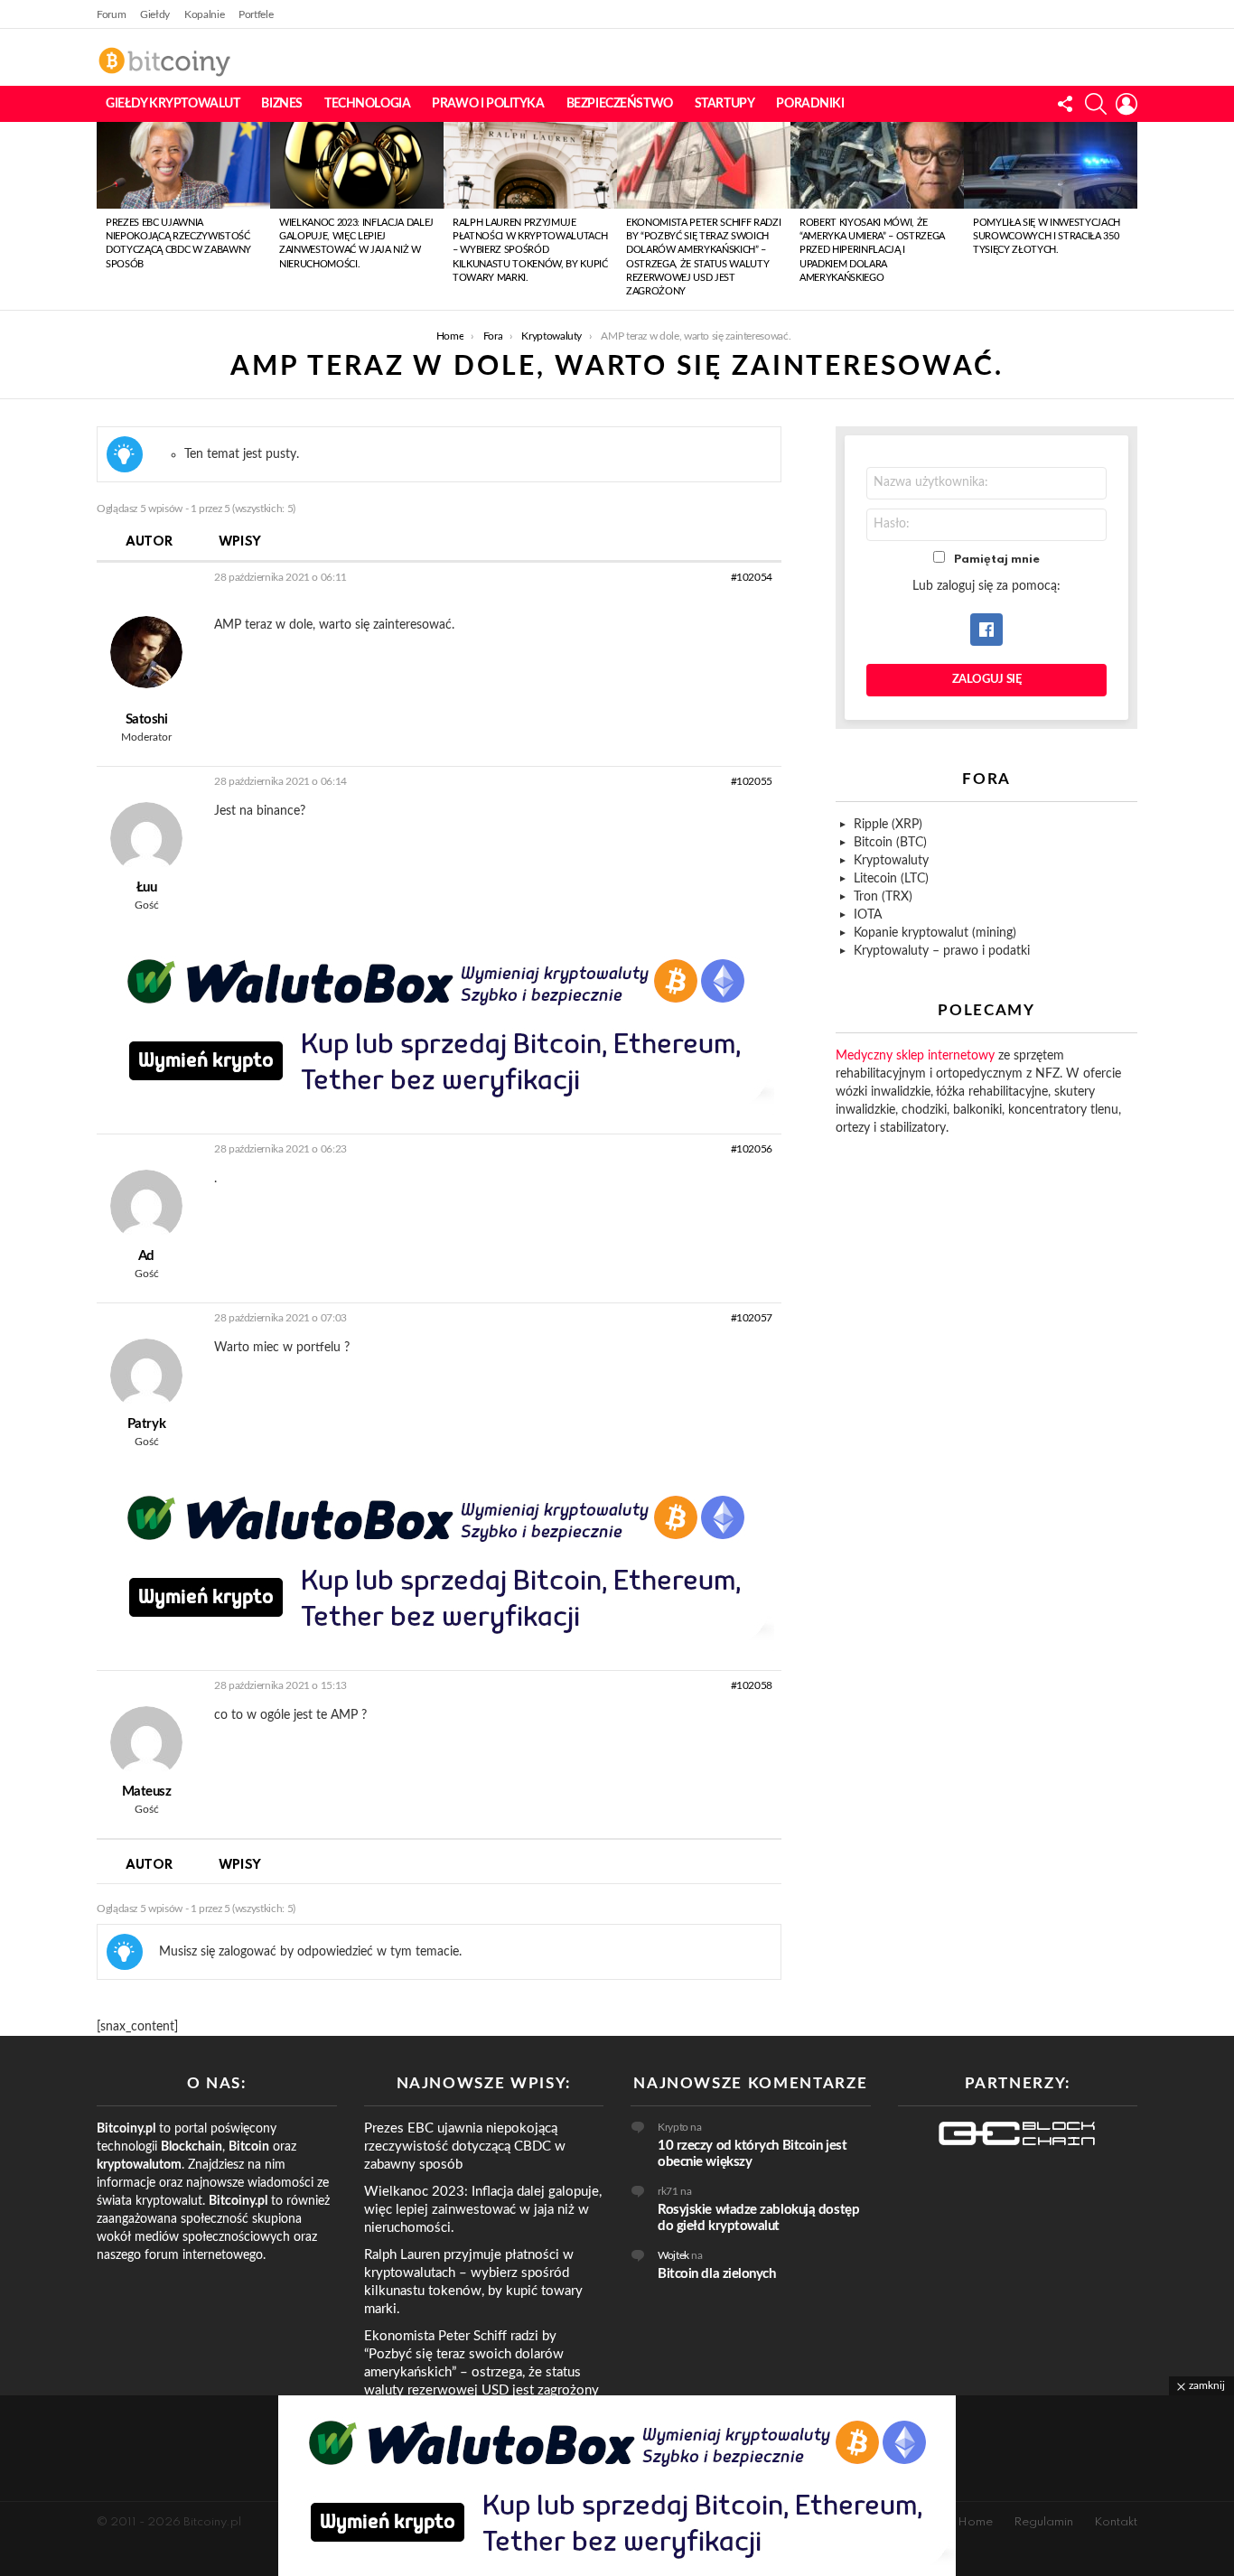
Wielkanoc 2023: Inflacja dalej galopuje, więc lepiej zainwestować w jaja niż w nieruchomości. (483, 2210)
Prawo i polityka (488, 104)
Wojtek (673, 2255)
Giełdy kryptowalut (173, 104)
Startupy (725, 104)
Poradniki (810, 104)
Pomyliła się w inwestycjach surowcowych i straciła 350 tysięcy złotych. (1047, 237)
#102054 (752, 577)
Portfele (256, 14)
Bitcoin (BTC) (890, 843)
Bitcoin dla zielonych (717, 2274)
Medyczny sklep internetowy (915, 1056)
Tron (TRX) (883, 897)
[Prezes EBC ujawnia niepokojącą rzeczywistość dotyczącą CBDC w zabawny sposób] (183, 165)
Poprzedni (106, 216)
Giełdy (155, 14)
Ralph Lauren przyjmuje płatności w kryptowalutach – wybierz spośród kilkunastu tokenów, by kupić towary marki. (530, 251)
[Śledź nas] (1065, 104)
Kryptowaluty (891, 861)
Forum (111, 14)
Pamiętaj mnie (997, 560)
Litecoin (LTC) (891, 879)
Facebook (986, 630)
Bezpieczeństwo (620, 104)
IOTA (868, 915)
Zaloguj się (987, 680)
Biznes (281, 104)
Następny (1128, 216)
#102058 (752, 1685)
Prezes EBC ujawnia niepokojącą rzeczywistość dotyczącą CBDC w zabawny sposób (465, 2147)
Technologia (367, 104)
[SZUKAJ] (1096, 104)
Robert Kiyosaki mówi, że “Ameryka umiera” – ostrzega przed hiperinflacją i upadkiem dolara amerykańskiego (872, 251)
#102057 (752, 1318)
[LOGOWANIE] (1126, 104)
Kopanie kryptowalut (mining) (935, 933)
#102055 (752, 781)
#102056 (752, 1149)
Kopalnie (204, 14)
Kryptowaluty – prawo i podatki (942, 951)
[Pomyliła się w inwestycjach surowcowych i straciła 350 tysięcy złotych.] (1051, 165)
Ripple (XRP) (888, 825)
